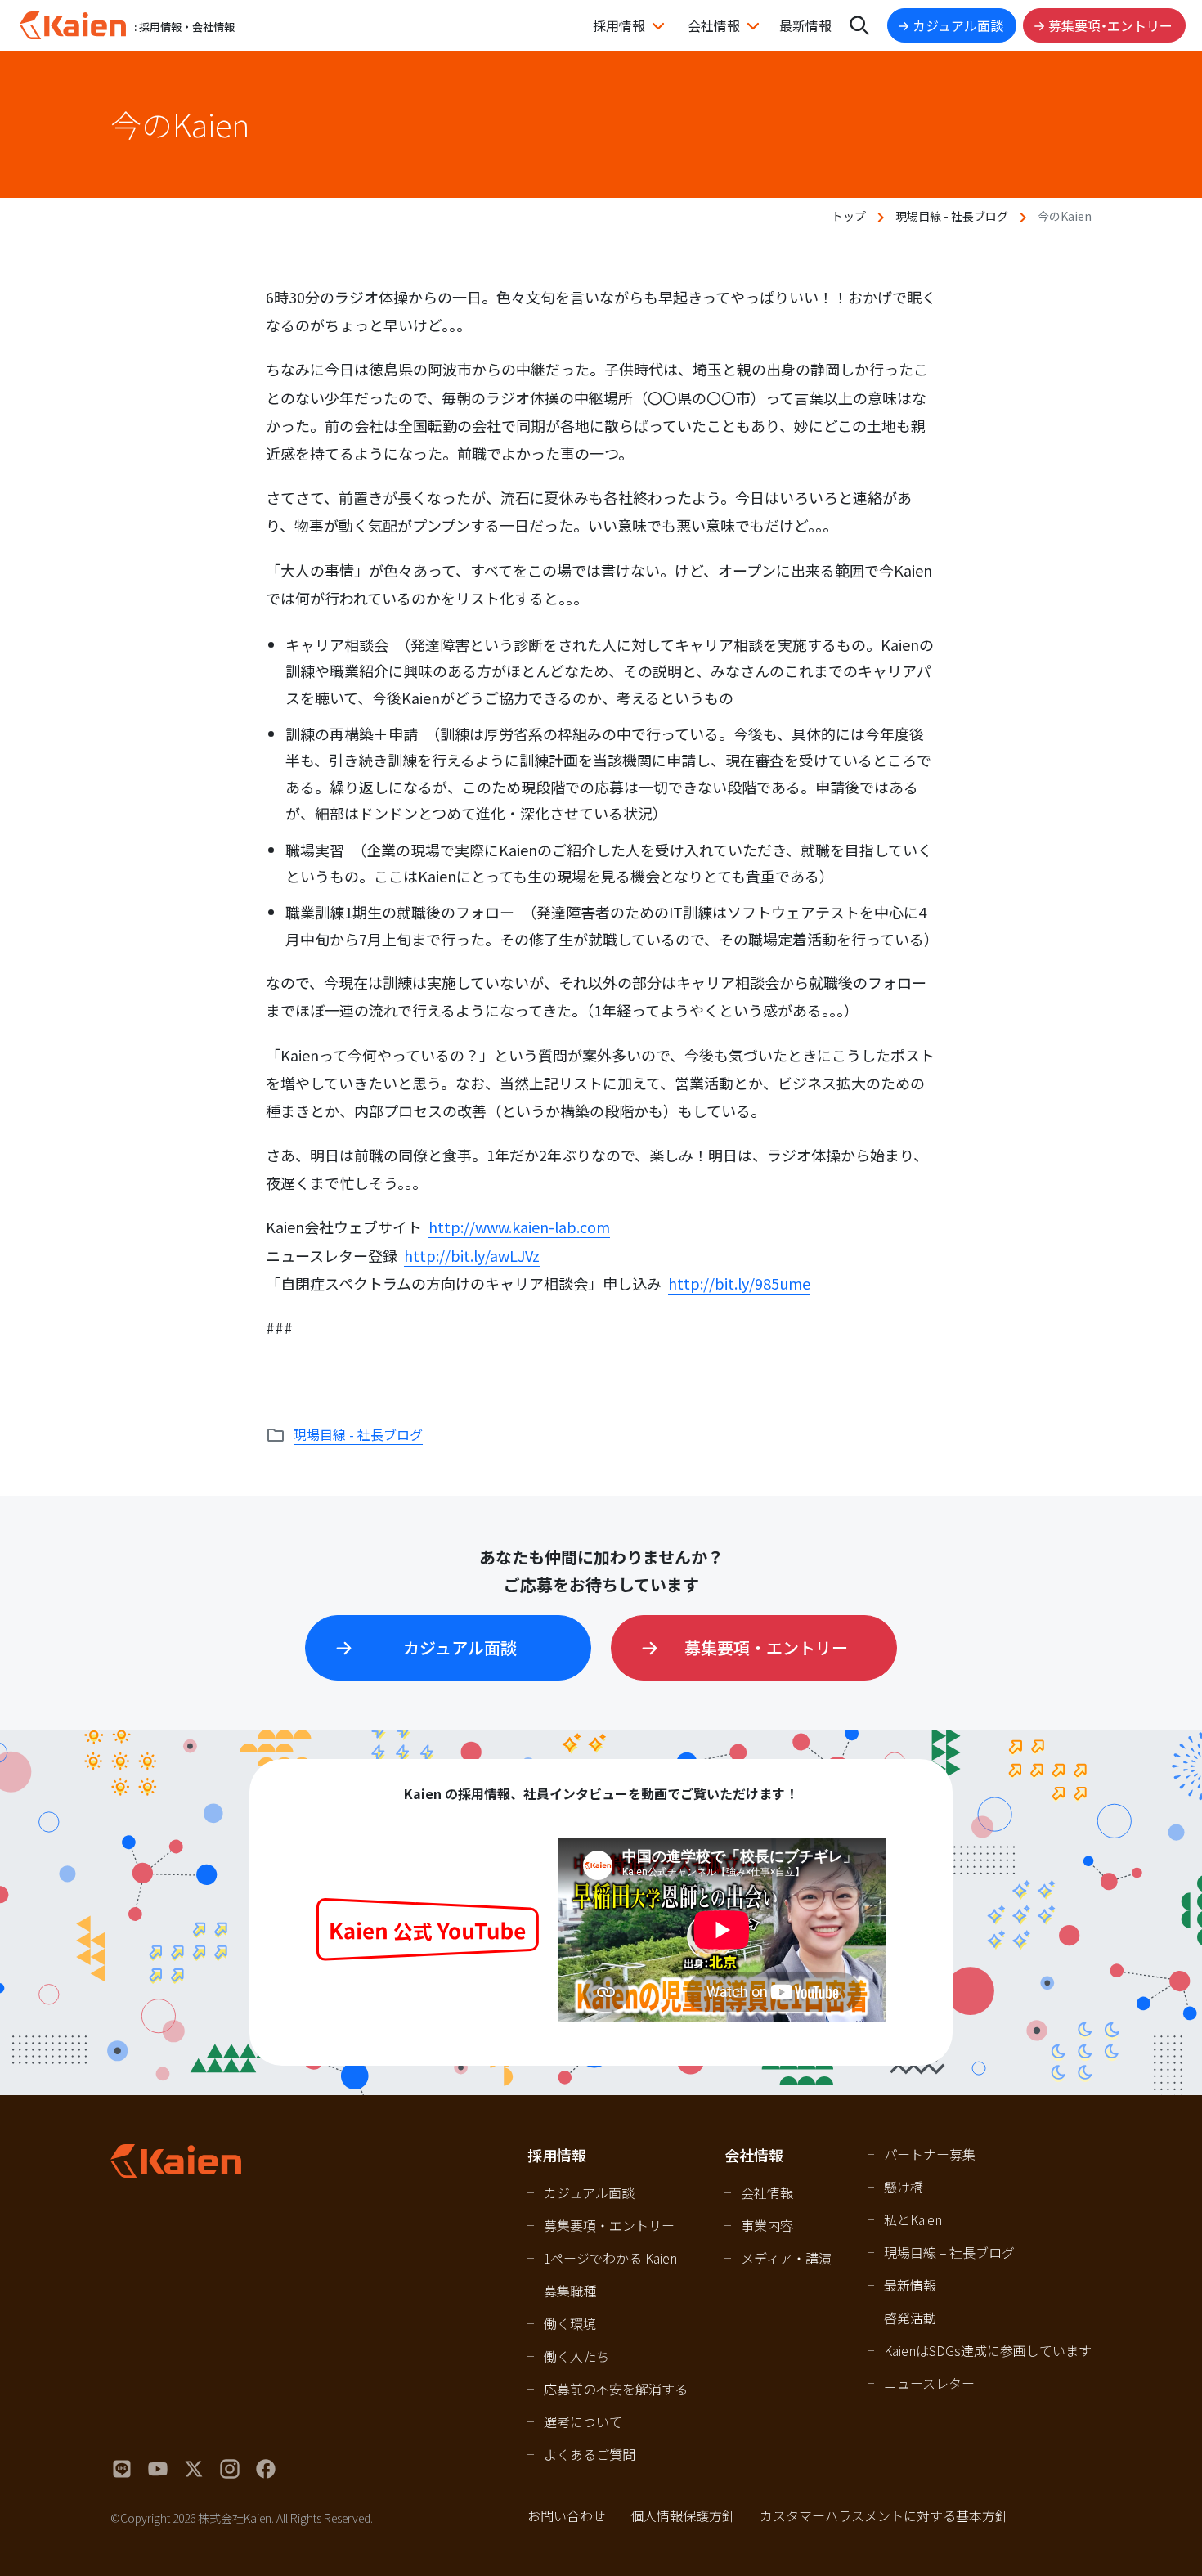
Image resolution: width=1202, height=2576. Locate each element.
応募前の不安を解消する (616, 2389)
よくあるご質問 (590, 2454)
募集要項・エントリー (1110, 25)
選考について (583, 2421)
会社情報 (714, 25)
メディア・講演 (786, 2258)
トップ (849, 216)
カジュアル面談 (958, 25)
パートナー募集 (930, 2154)
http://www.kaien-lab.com (519, 1227)
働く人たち (576, 2356)
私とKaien (913, 2219)
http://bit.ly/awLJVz (472, 1255)
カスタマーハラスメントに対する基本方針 (884, 2515)
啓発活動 (910, 2318)
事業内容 (767, 2225)
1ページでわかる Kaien (610, 2258)
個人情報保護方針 (683, 2515)
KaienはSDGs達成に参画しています (988, 2350)
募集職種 (570, 2291)
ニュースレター (929, 2383)
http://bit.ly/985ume (739, 1283)
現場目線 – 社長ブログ (949, 2252)
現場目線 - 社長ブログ (952, 216)
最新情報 (805, 25)
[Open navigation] (859, 25)
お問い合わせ (567, 2515)
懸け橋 (904, 2187)
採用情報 (619, 25)
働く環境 (570, 2323)
